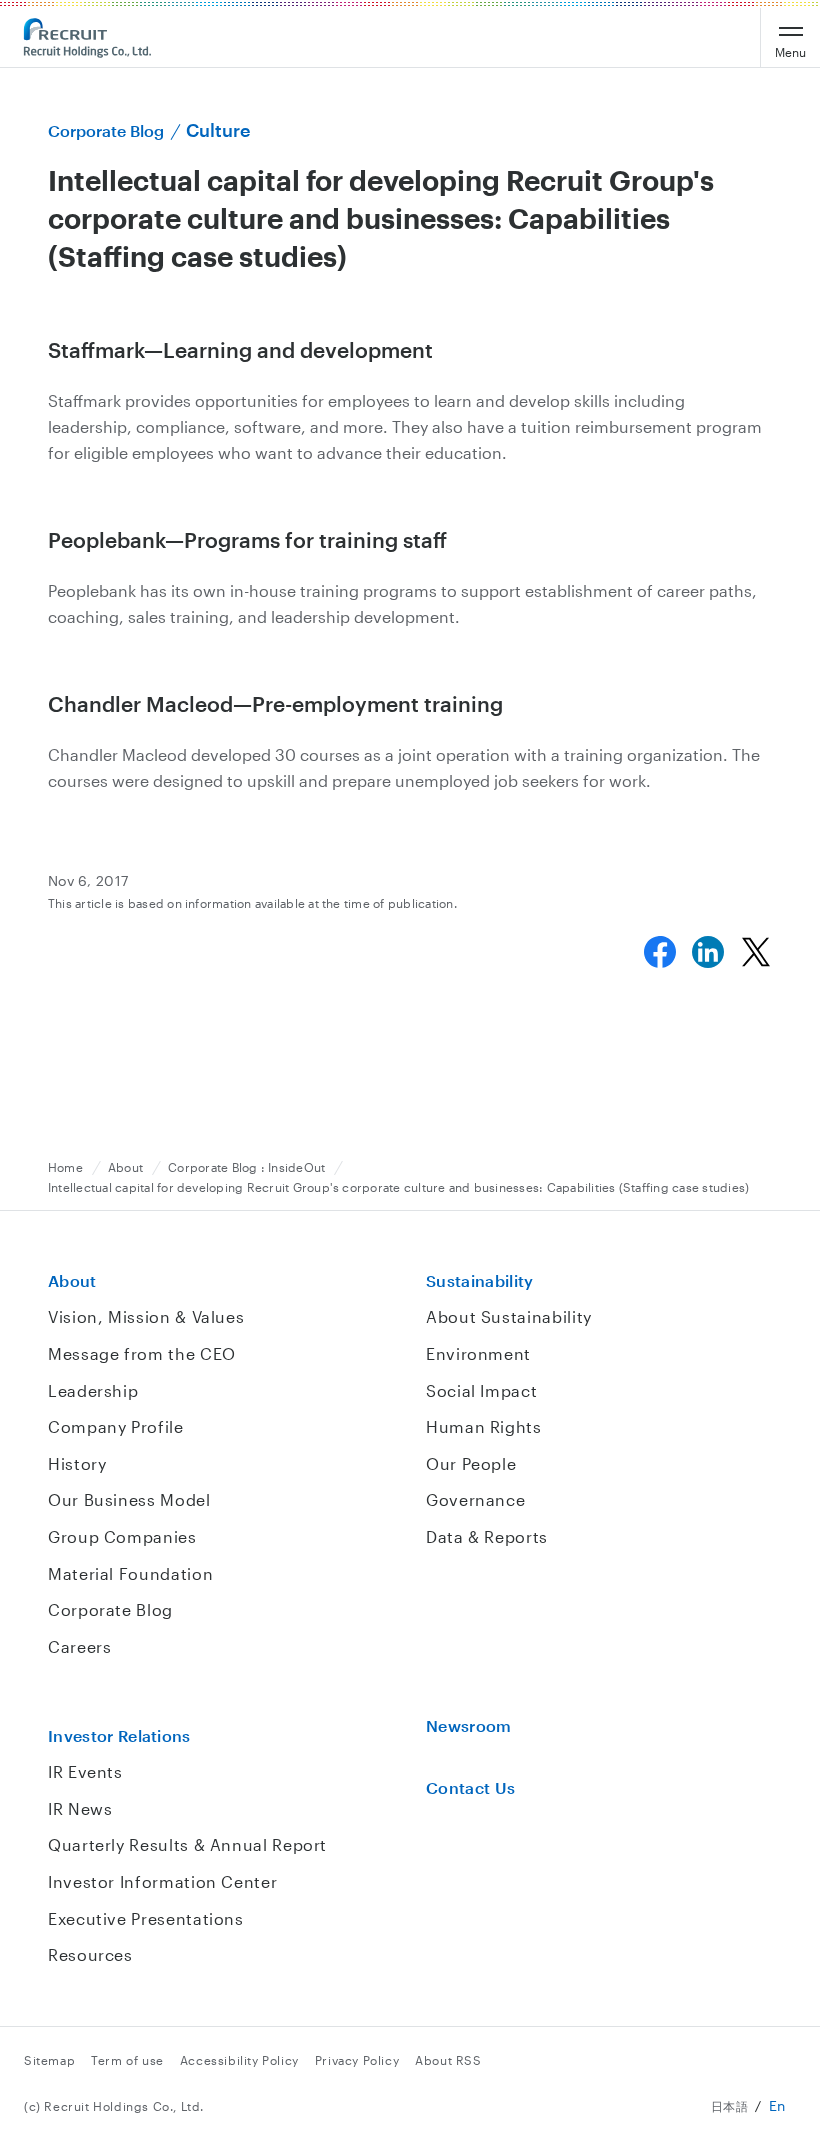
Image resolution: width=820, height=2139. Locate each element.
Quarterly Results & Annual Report (187, 1844)
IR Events (85, 1771)
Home (65, 1167)
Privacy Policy (357, 2060)
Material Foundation (130, 1573)
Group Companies (122, 1536)
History (77, 1463)
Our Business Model (129, 1499)
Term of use (127, 2060)
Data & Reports (487, 1536)
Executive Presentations (146, 1918)
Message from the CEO (142, 1353)
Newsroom (469, 1725)
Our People (471, 1463)
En (777, 2105)
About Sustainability (509, 1316)
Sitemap (49, 2060)
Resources (90, 1954)
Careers (79, 1646)
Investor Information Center (162, 1881)
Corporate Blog (110, 1609)
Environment (478, 1353)
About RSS (448, 2060)
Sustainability (479, 1280)
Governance (475, 1499)
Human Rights (484, 1426)
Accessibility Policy (239, 2060)
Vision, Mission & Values (146, 1316)
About (125, 1167)
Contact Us (470, 1787)
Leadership (93, 1390)
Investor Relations (119, 1735)
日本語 (730, 2106)
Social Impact (481, 1390)
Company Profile (116, 1426)
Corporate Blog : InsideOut (246, 1167)
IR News (80, 1808)
